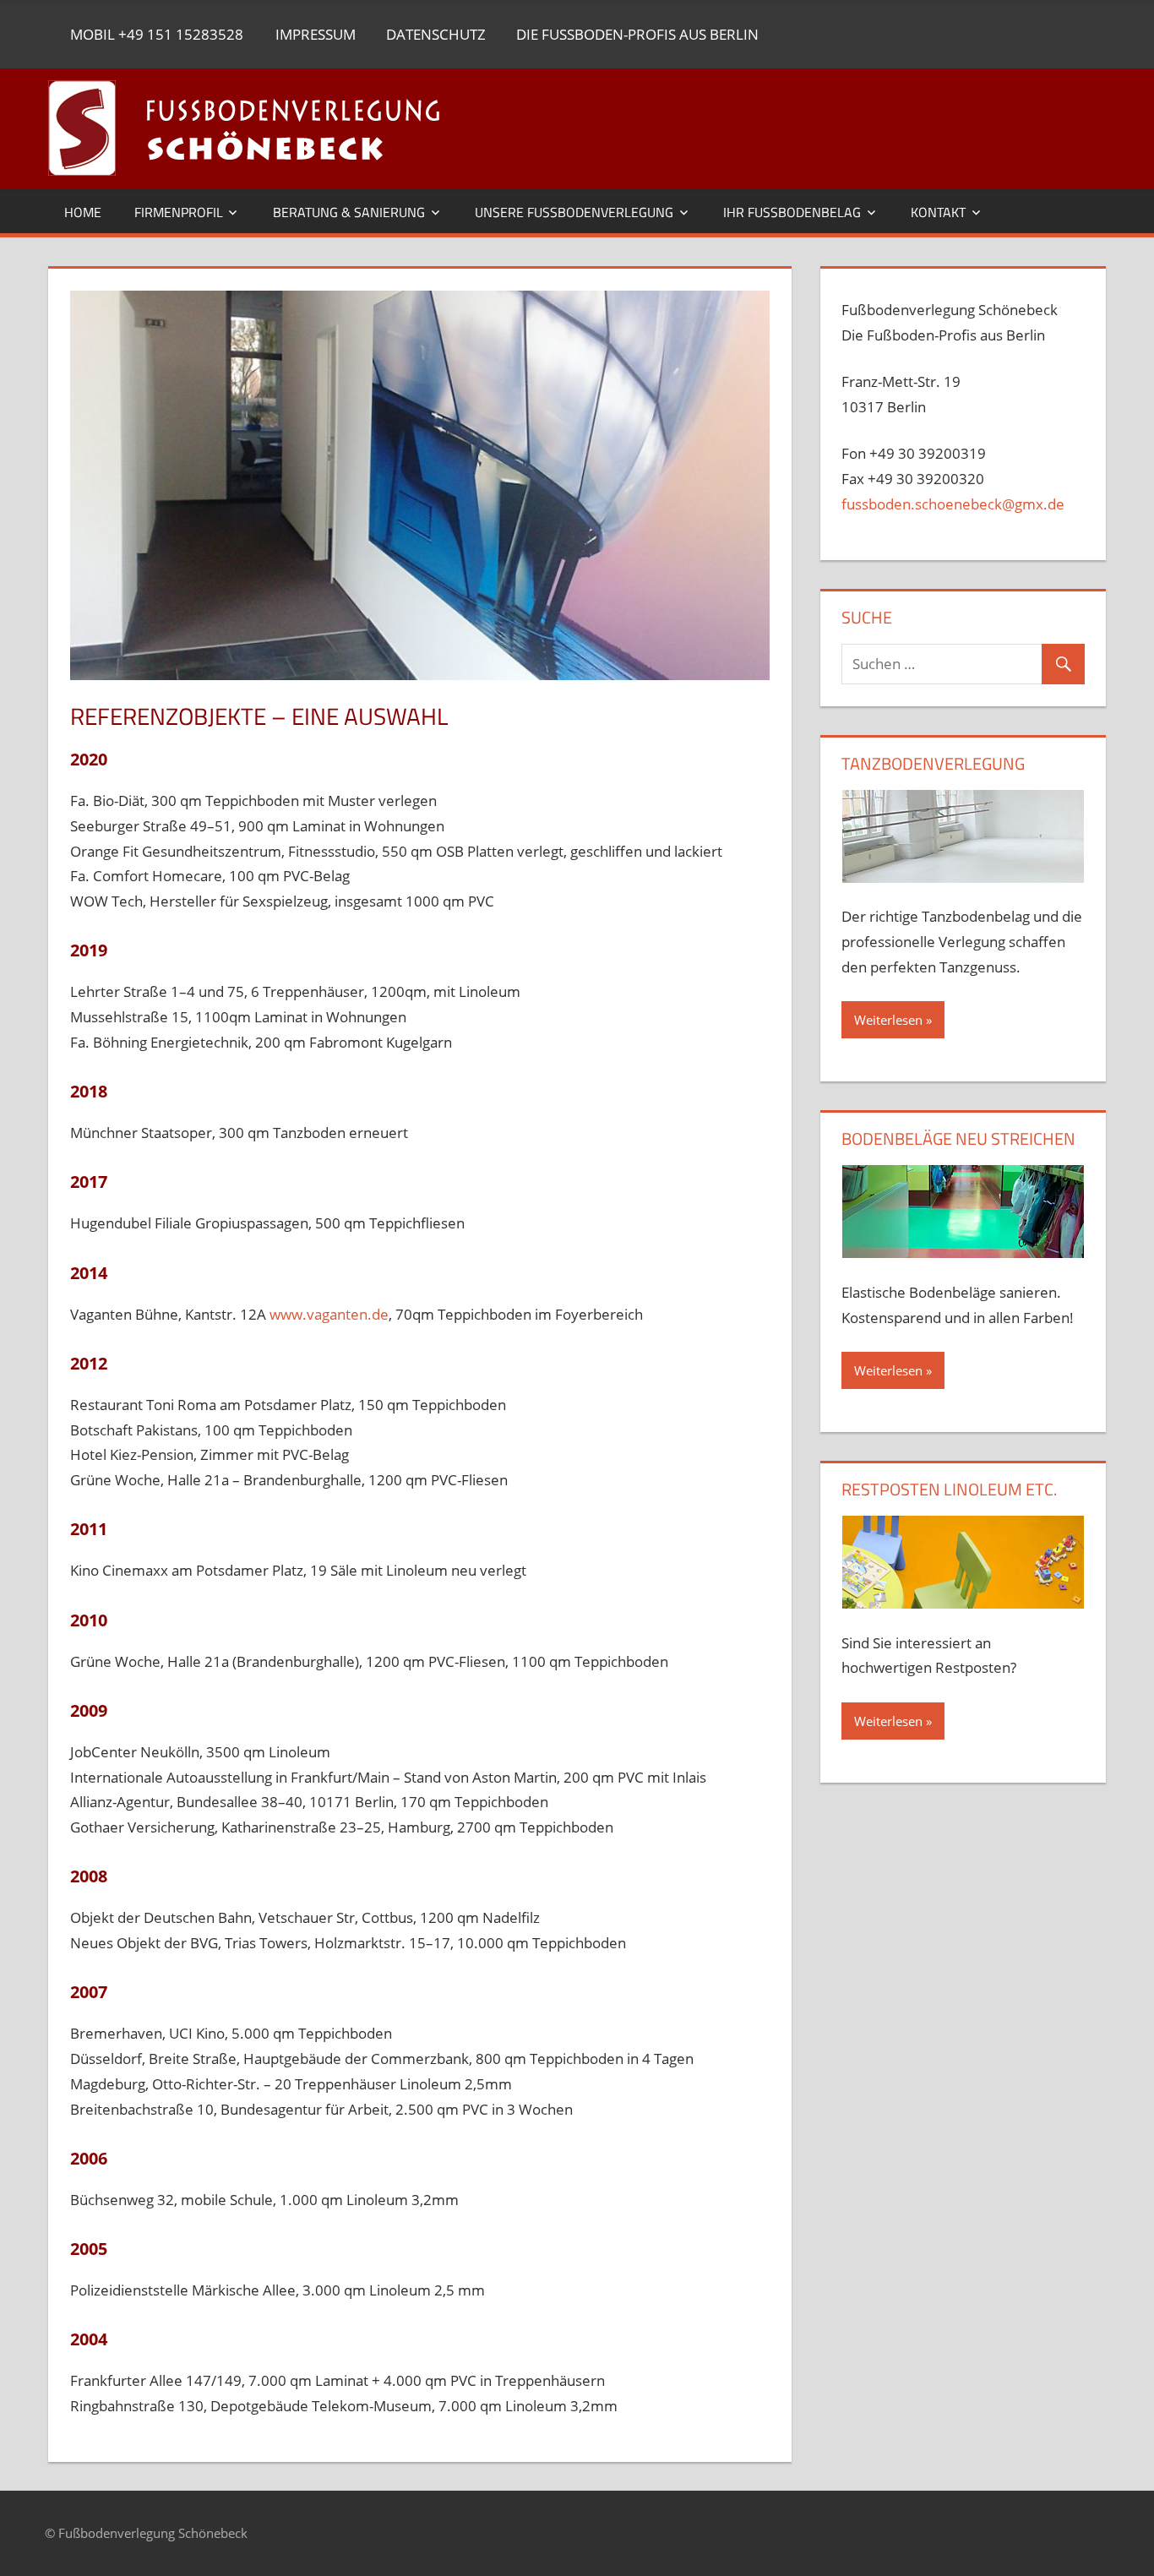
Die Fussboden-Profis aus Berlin (637, 34)
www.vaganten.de (329, 1314)
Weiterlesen (888, 1020)
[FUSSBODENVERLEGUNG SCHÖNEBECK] (293, 129)
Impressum (316, 34)
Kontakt (938, 212)
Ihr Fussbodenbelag (792, 212)
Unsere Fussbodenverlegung (574, 212)
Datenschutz (436, 34)
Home (83, 212)
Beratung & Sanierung (349, 212)
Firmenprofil (179, 212)
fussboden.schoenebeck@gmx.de (953, 504)
